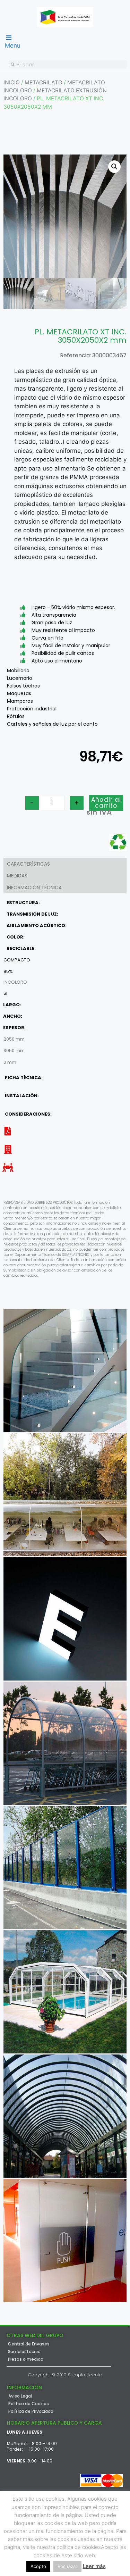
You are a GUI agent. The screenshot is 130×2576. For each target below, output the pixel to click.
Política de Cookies (29, 2404)
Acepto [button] (38, 2566)
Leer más (94, 2566)
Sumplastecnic (24, 2352)
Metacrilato (44, 82)
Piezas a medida (26, 2359)
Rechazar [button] (67, 2566)
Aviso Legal (20, 2396)
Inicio (12, 82)
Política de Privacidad (31, 2411)
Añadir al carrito (106, 803)
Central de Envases (29, 2344)
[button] (114, 167)
